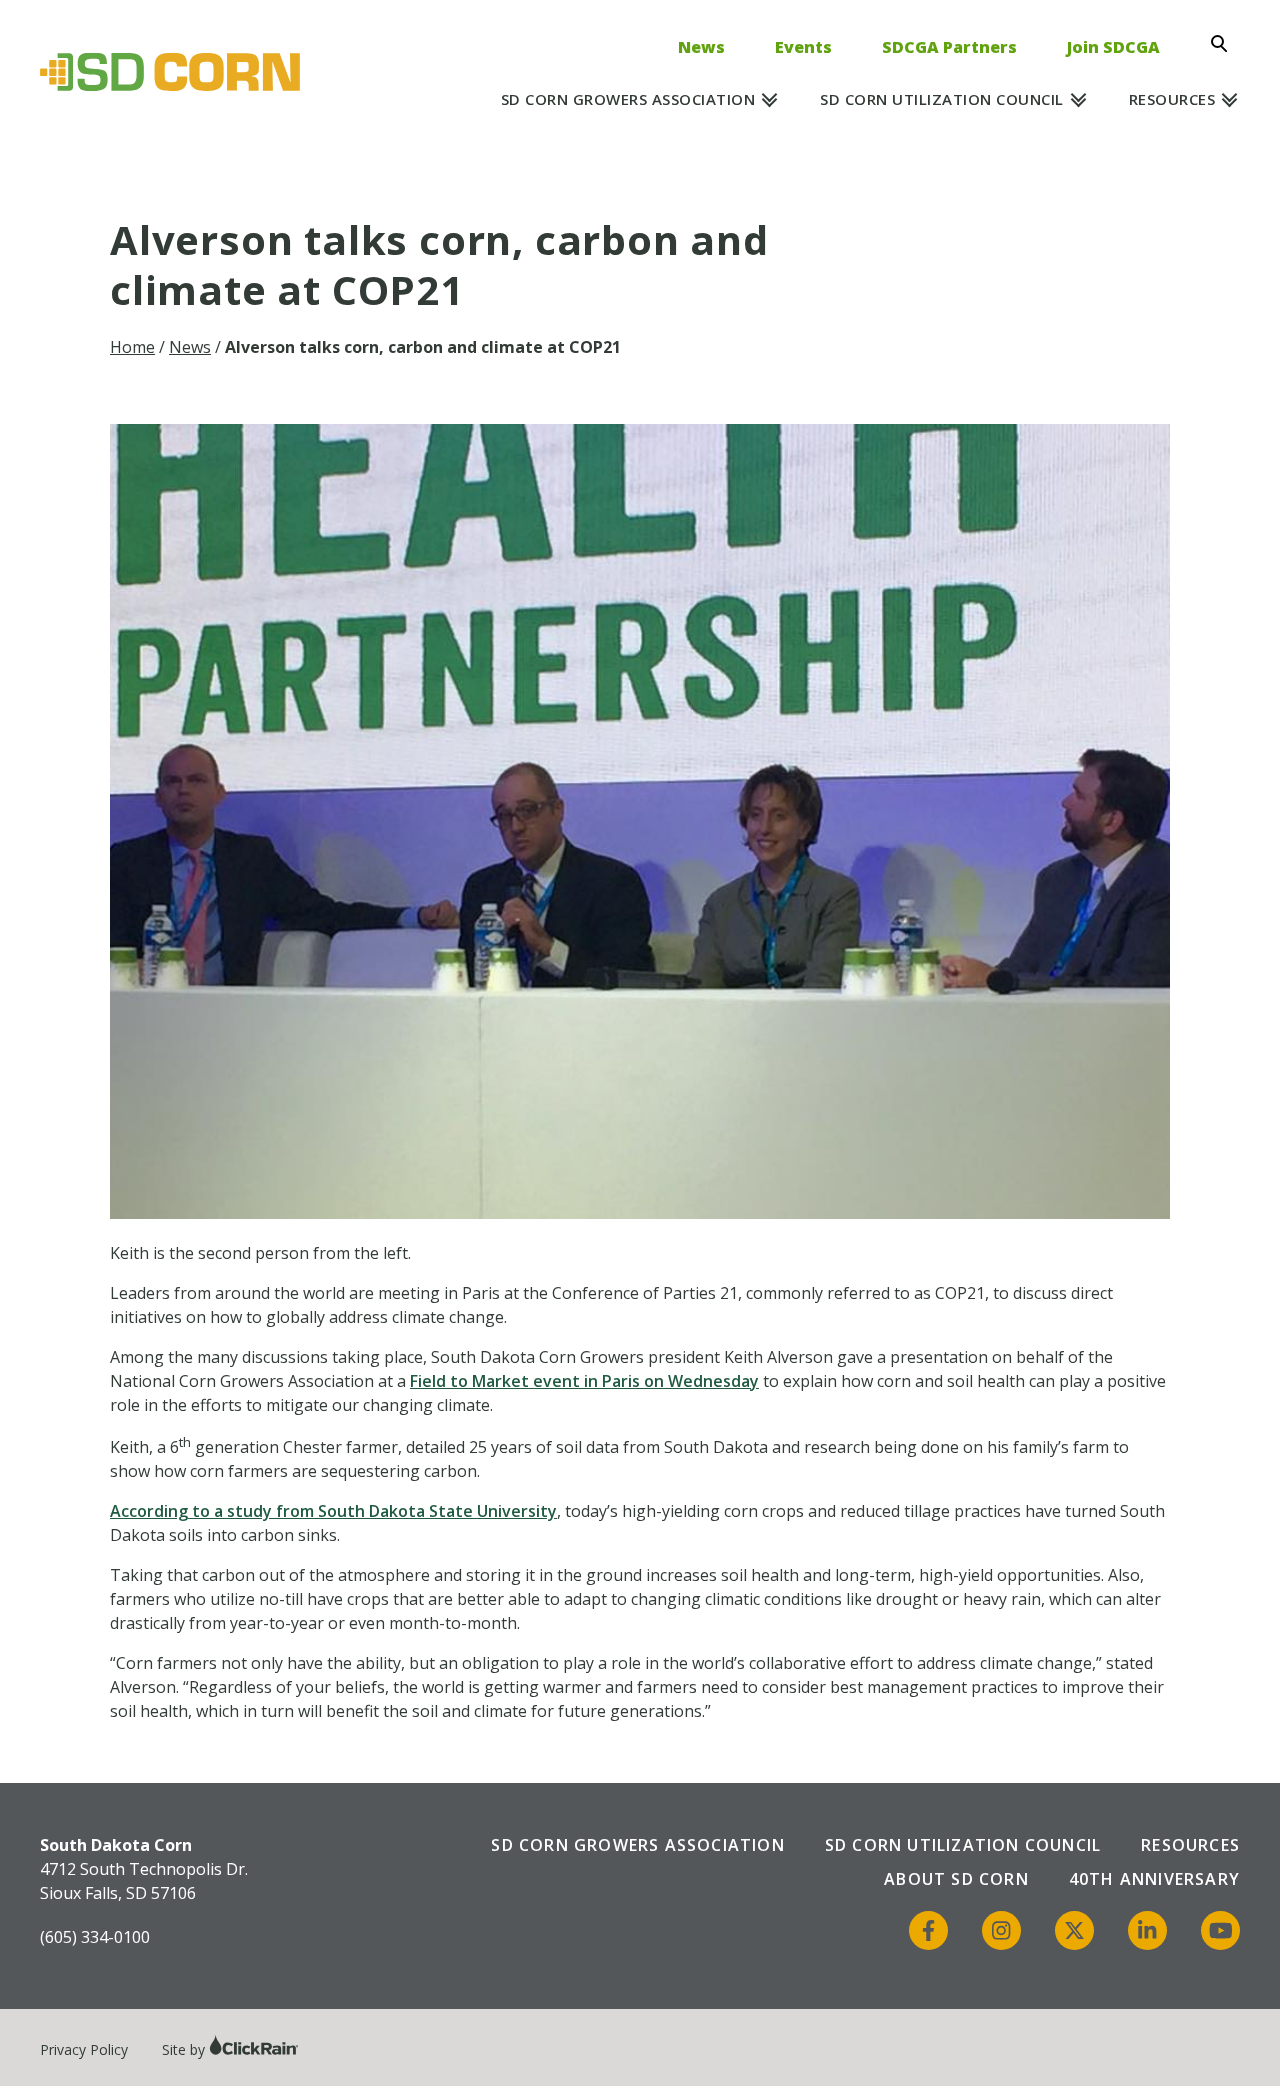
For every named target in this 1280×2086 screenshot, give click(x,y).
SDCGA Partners (949, 47)
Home (132, 347)
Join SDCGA (1113, 47)
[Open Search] (1225, 44)
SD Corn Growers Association (628, 99)
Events (803, 47)
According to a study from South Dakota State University (333, 1511)
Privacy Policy (84, 2049)
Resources (1172, 99)
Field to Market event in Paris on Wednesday (584, 1381)
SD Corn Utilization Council (942, 99)
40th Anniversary (1154, 1879)
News (701, 47)
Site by (185, 2049)
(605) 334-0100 (95, 1937)
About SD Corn (956, 1879)
